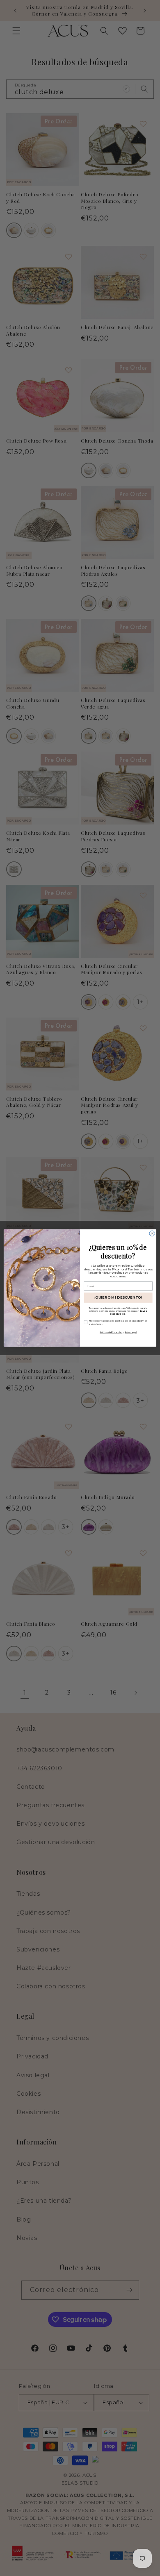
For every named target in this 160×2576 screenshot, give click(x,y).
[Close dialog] (152, 1233)
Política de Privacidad (111, 1332)
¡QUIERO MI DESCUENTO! (118, 1297)
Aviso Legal (131, 1332)
